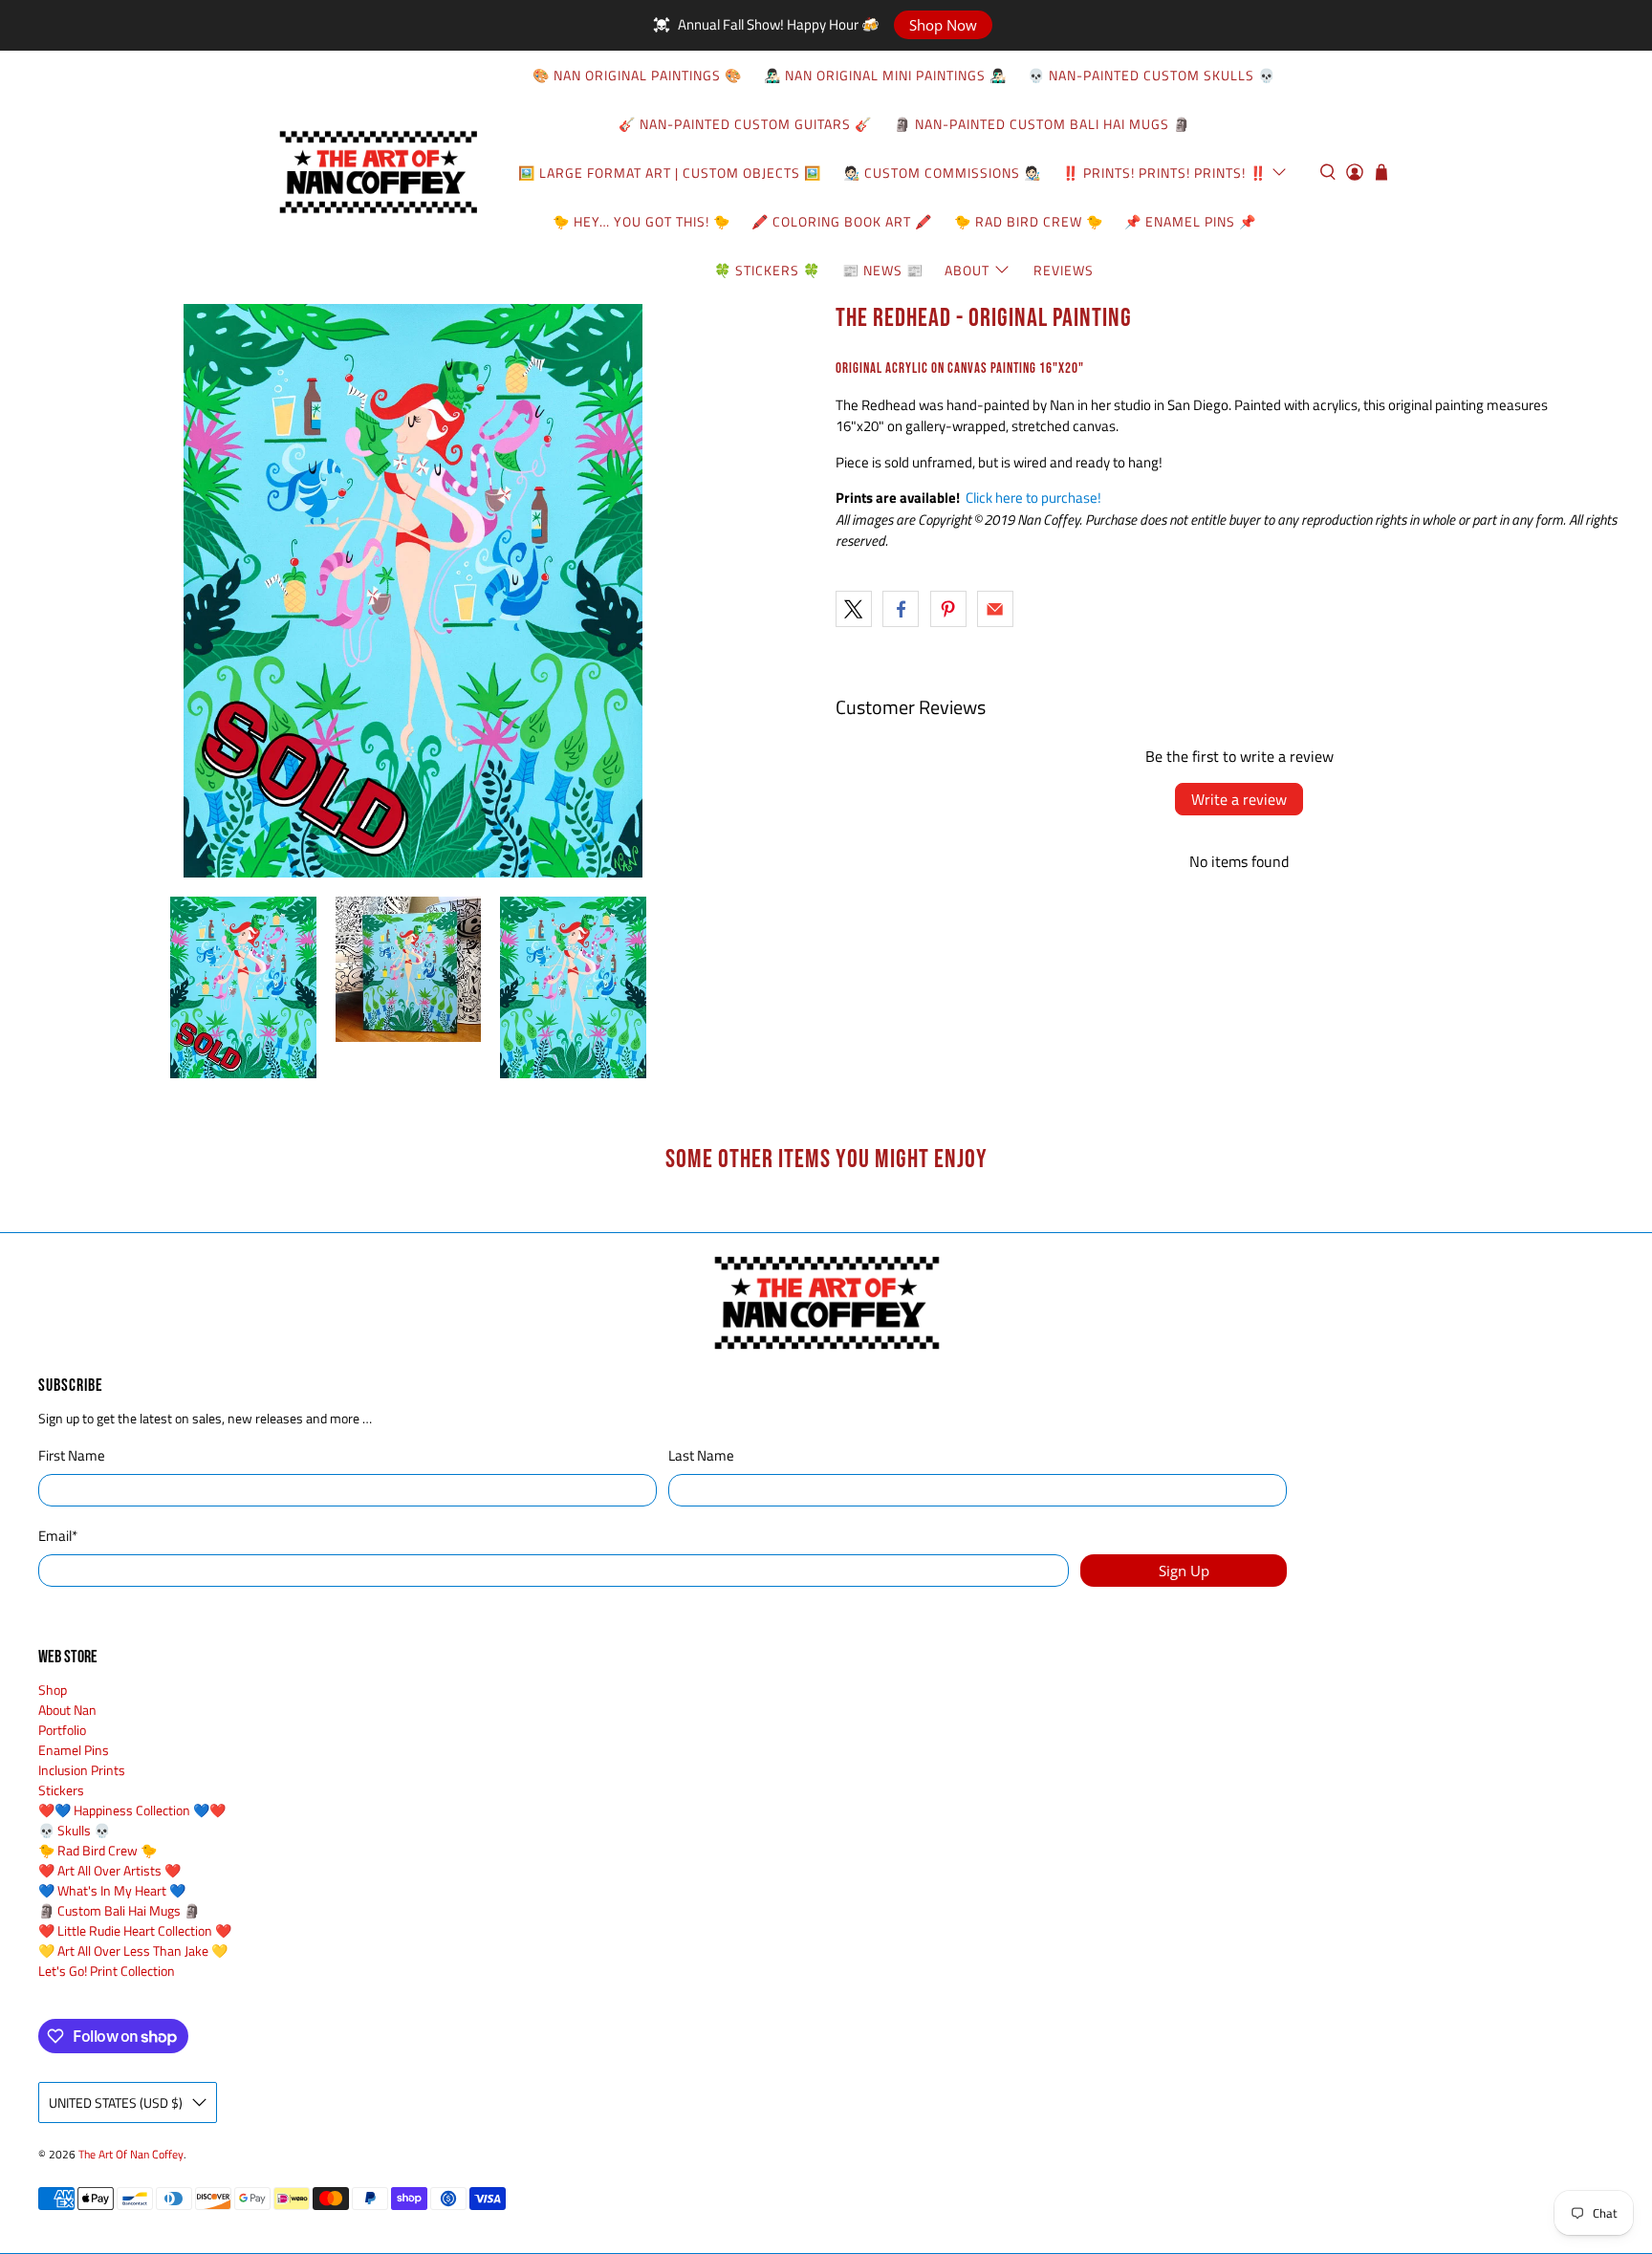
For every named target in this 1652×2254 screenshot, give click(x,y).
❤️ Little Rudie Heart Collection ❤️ (135, 1930)
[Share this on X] (854, 609)
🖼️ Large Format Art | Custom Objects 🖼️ (670, 173)
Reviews (1064, 270)
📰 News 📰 (883, 270)
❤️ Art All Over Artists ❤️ (109, 1870)
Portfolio (62, 1730)
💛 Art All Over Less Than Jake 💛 (133, 1951)
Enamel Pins (74, 1750)
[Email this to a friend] (995, 609)
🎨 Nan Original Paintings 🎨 (637, 75)
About (967, 270)
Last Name (701, 1456)
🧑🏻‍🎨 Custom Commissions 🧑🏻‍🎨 (942, 173)
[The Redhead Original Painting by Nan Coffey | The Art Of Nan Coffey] (413, 591)
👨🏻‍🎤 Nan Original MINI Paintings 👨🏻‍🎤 (885, 75)
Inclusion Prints (82, 1770)
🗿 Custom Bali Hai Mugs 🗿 (119, 1910)
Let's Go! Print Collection (107, 1971)
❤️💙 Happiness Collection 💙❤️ (132, 1810)
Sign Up (1184, 1571)
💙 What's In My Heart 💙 (112, 1890)
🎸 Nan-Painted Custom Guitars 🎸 (745, 124)
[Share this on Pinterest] (948, 609)
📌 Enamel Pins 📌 (1190, 221)
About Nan (67, 1710)
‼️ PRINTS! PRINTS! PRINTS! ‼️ (1164, 173)
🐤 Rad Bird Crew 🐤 (1029, 221)
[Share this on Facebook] (901, 609)
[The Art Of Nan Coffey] (378, 172)
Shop (53, 1690)
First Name (72, 1456)
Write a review (1239, 799)
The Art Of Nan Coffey (131, 2155)
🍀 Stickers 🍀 (767, 270)
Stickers (61, 1790)
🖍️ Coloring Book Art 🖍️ (842, 221)
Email (58, 1536)
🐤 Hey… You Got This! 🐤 (641, 221)
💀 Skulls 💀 (74, 1830)
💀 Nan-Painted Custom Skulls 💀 (1152, 75)
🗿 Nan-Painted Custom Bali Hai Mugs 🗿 (1042, 124)
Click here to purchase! (1033, 498)
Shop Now (943, 25)
